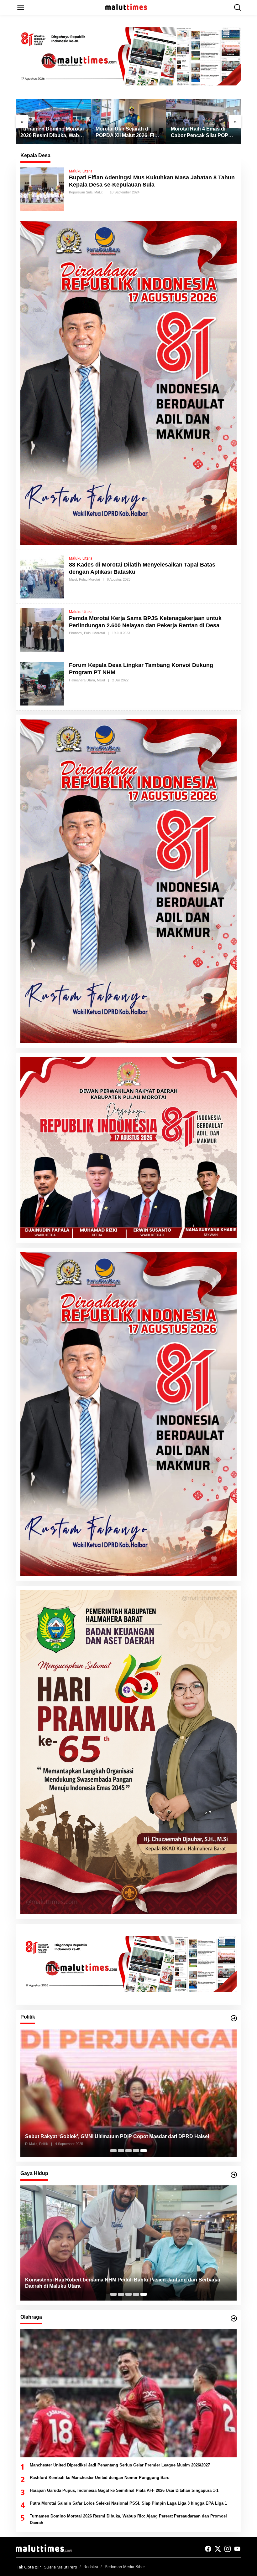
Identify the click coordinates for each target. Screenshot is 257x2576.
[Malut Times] (130, 7)
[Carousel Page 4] (136, 2151)
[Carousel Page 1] (113, 2151)
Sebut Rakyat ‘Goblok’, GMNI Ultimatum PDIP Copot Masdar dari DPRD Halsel (117, 2136)
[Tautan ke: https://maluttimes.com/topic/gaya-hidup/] (234, 2175)
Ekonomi (76, 633)
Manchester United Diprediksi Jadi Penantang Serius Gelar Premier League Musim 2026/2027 (202, 133)
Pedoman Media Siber (125, 2567)
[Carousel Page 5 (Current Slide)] (144, 2151)
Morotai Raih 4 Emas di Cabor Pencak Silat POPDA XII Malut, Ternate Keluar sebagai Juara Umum (128, 133)
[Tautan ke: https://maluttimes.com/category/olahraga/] (234, 2318)
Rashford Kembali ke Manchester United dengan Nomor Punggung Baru (100, 2478)
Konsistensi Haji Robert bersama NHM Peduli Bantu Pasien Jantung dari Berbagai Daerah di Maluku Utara (123, 2283)
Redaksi (91, 2567)
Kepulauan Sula (81, 192)
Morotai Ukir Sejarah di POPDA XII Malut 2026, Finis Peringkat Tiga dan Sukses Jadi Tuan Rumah (53, 133)
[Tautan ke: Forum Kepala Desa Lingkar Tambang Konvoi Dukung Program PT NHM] (42, 683)
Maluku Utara (81, 171)
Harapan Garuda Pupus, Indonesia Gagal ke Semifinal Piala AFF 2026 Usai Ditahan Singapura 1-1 (124, 2490)
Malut (98, 192)
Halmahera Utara (82, 680)
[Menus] (21, 7)
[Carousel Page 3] (128, 2151)
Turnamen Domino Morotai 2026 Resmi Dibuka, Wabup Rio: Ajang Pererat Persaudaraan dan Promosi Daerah (128, 2519)
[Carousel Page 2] (121, 2151)
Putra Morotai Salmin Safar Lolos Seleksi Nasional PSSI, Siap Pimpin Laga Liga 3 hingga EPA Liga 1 (128, 2503)
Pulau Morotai (89, 579)
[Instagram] (228, 2549)
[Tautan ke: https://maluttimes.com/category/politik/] (234, 2018)
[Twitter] (218, 2549)
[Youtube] (237, 2549)
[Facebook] (208, 2549)
